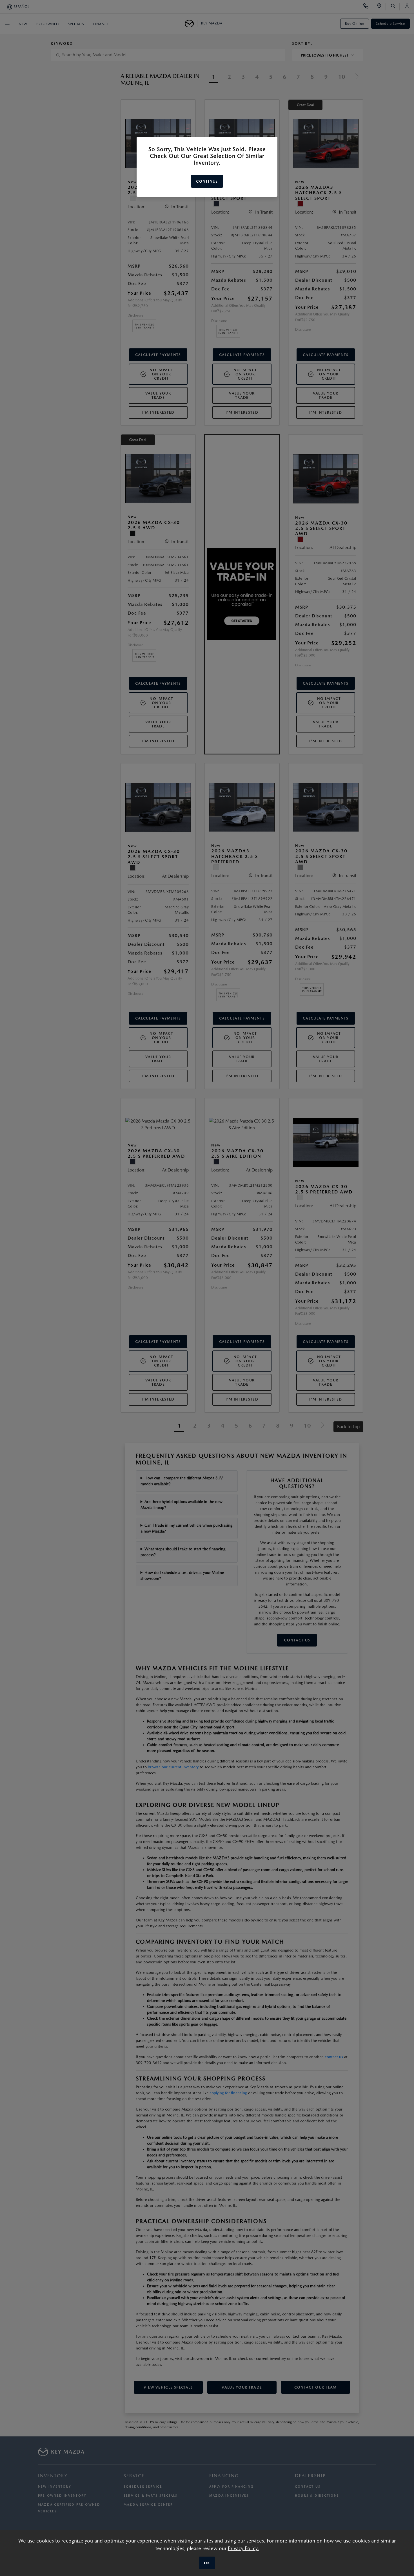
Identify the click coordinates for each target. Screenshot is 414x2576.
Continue (207, 181)
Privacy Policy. (243, 2548)
